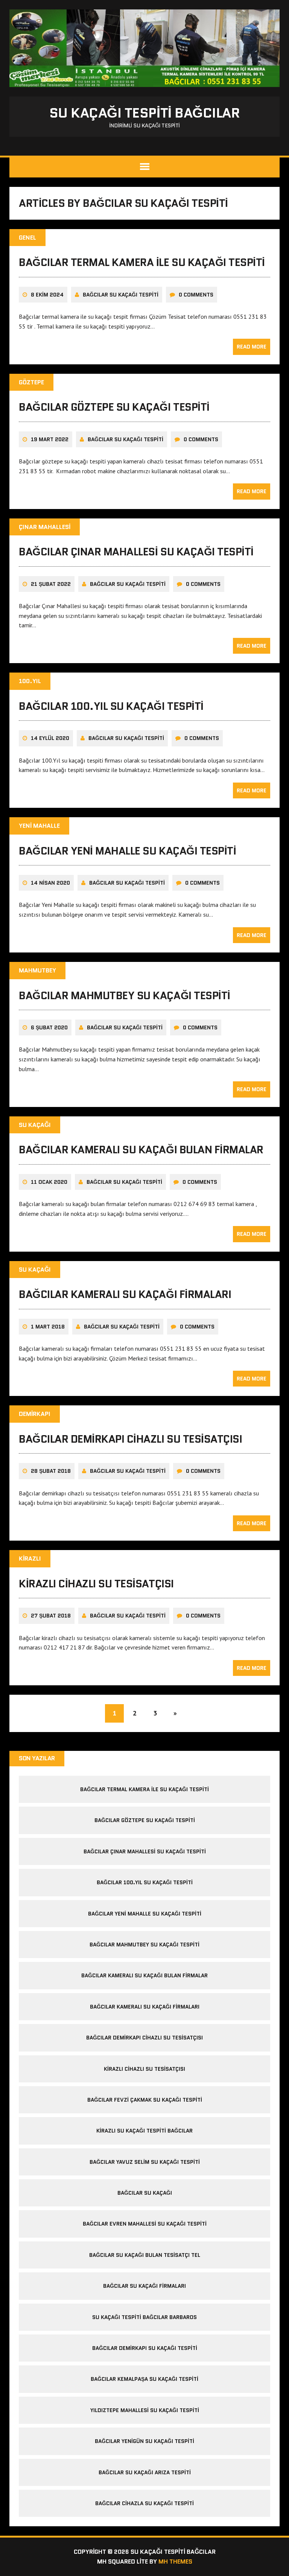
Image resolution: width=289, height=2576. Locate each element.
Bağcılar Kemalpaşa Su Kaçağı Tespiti (144, 2379)
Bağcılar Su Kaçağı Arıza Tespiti (145, 2472)
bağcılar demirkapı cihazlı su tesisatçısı (130, 1439)
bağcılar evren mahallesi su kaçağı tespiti (145, 2224)
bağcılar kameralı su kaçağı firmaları (125, 1294)
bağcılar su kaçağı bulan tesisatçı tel (145, 2255)
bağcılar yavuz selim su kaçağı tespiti (145, 2162)
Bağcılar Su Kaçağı (145, 2193)
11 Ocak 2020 (49, 1182)
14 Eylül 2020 (50, 738)
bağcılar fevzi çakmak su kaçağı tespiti (145, 2100)
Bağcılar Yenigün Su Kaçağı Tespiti (144, 2441)
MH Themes (175, 2561)
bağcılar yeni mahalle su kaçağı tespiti (127, 851)
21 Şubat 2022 (51, 584)
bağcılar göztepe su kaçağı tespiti (114, 407)
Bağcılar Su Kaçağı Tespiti (121, 295)
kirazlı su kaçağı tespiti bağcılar (144, 2131)
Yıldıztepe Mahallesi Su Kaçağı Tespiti (145, 2410)
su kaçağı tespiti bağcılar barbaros (144, 2317)
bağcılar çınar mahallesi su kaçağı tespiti (136, 552)
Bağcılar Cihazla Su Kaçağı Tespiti (144, 2503)
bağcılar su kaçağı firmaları (144, 2286)
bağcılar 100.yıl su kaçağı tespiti (111, 706)
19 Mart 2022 (50, 439)
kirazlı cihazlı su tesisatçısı (96, 1584)
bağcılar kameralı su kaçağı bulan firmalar (141, 1150)
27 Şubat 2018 (51, 1616)
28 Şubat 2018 (51, 1471)
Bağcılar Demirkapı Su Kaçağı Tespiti (145, 2348)
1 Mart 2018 (48, 1327)
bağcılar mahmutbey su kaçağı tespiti (125, 995)
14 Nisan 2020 (50, 883)
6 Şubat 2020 (49, 1027)
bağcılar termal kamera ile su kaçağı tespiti (142, 262)
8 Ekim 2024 (47, 295)
